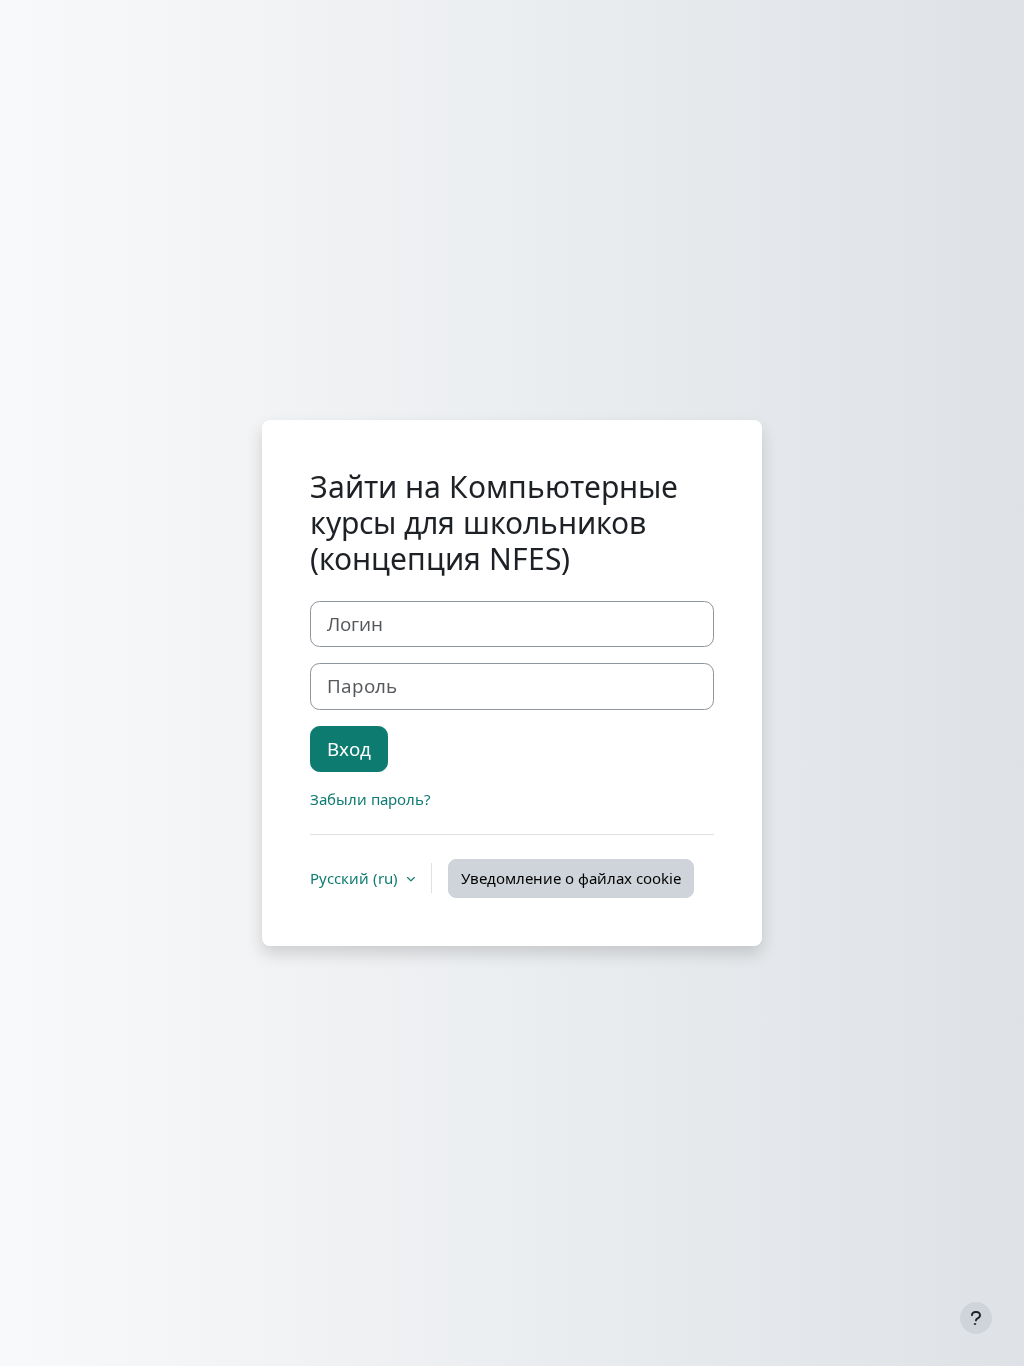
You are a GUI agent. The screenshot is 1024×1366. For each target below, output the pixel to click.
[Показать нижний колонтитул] (976, 1318)
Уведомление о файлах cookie (571, 878)
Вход (349, 748)
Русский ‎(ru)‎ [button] (356, 878)
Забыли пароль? (370, 799)
